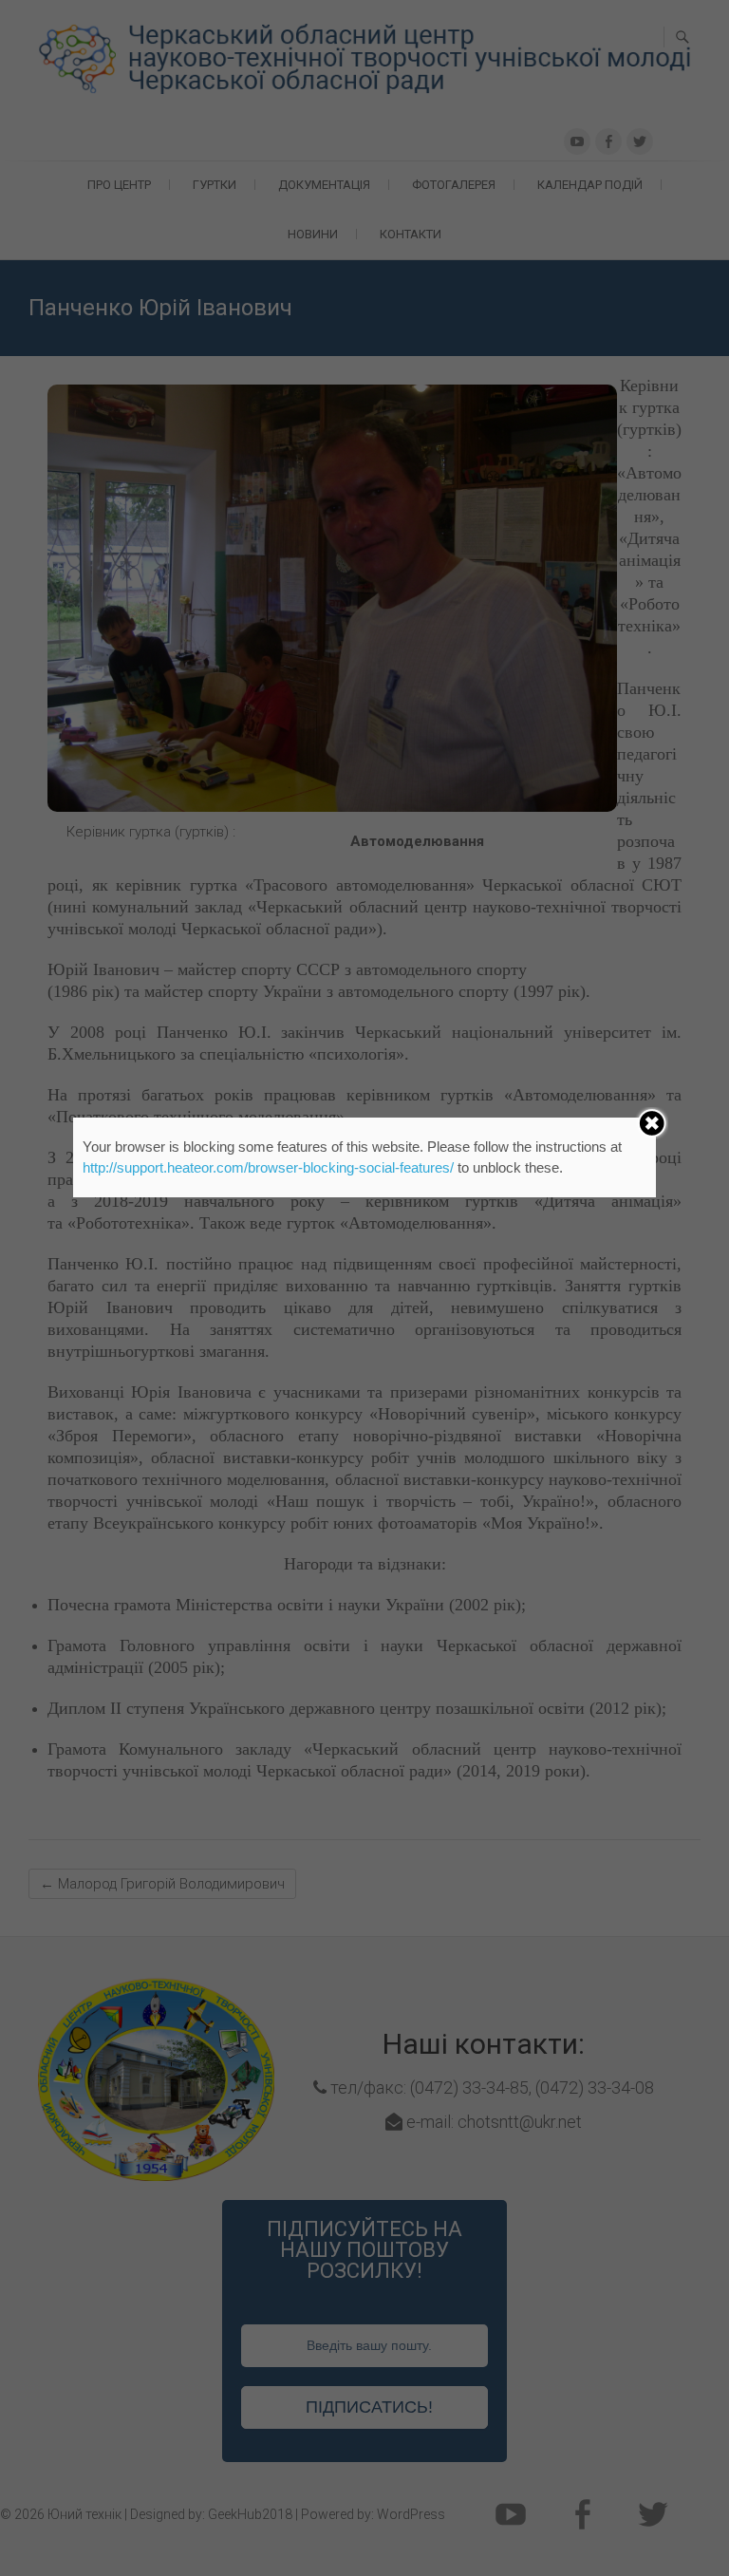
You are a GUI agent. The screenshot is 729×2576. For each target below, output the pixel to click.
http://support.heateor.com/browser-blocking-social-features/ (268, 1167)
